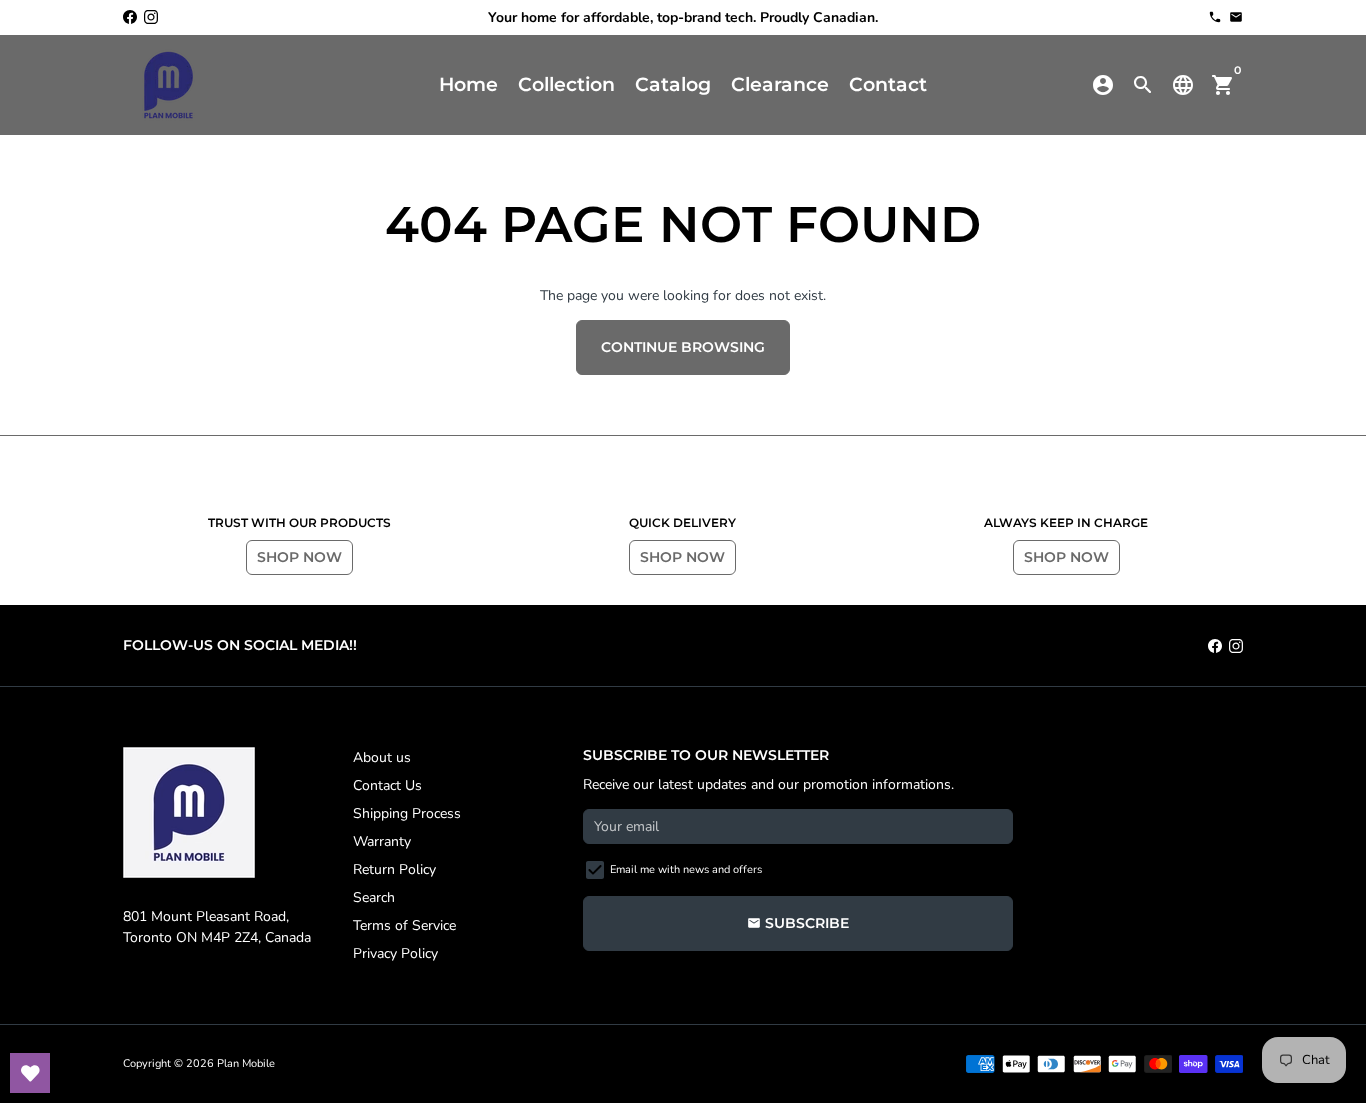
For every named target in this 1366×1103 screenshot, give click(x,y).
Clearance (780, 84)
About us (382, 757)
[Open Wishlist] (30, 1073)
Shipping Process (407, 813)
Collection (566, 84)
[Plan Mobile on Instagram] (151, 17)
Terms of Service (404, 925)
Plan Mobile (246, 1063)
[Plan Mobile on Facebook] (130, 17)
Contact (888, 84)
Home (468, 84)
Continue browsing (683, 347)
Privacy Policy (395, 953)
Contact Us (387, 785)
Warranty (382, 841)
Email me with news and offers (686, 869)
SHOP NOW (299, 557)
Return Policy (394, 869)
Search (374, 897)
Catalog (673, 84)
